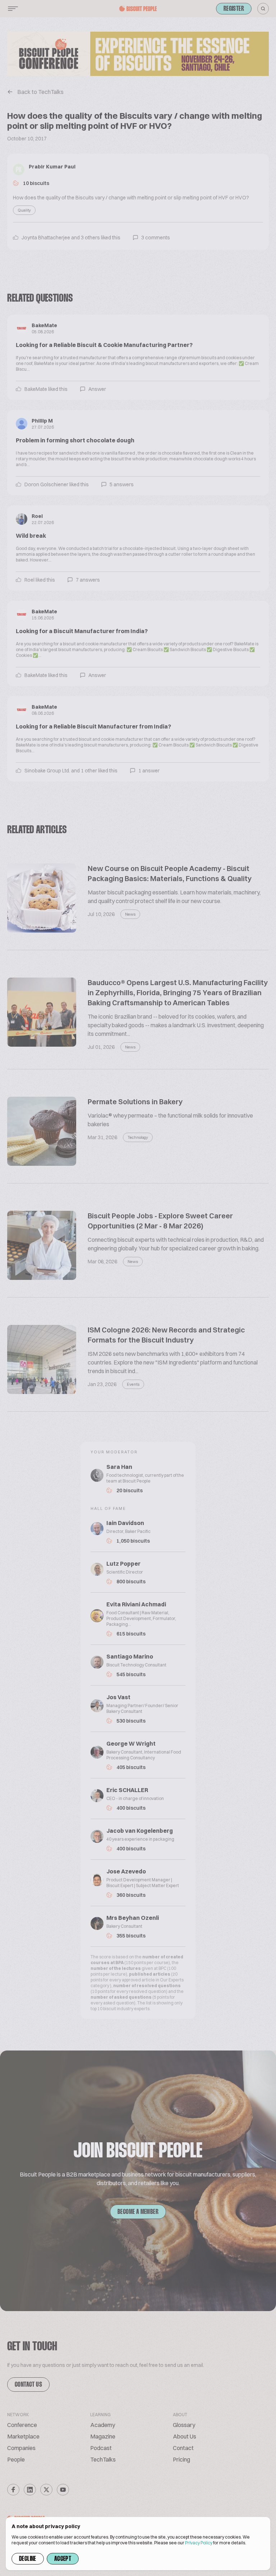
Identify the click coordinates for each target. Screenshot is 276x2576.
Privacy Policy (199, 2543)
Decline (28, 2559)
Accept (63, 2559)
